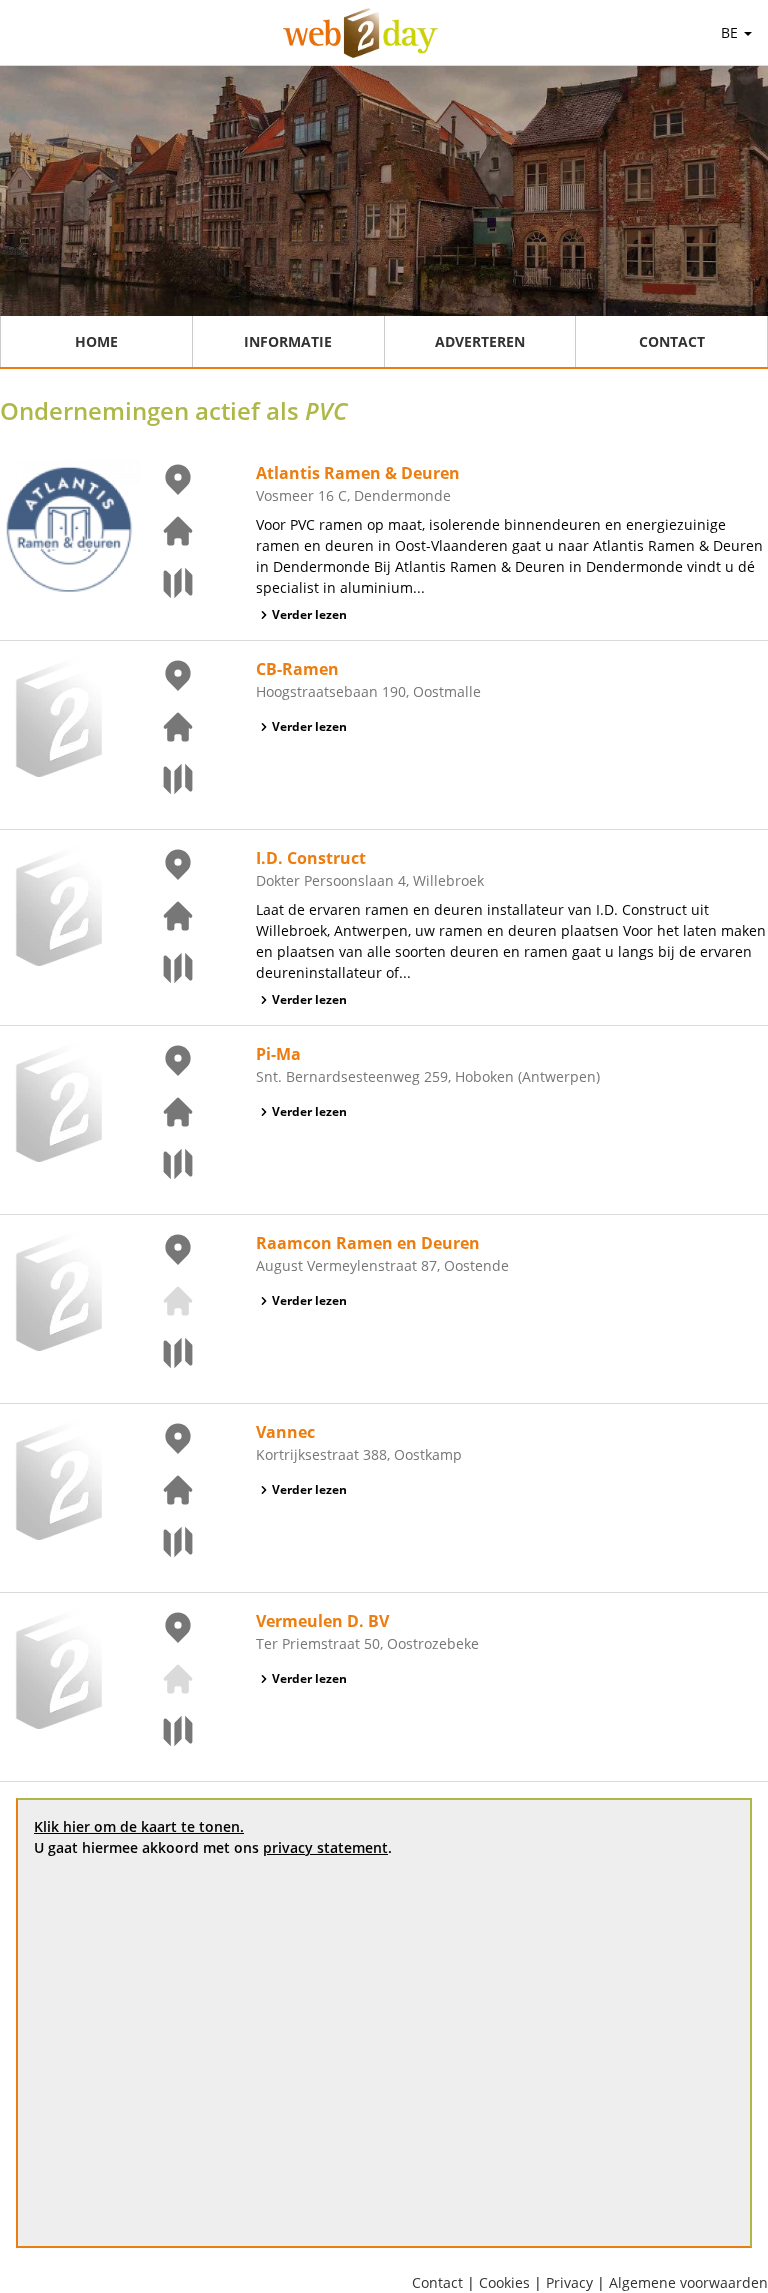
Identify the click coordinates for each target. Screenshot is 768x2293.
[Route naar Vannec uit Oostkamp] (166, 1542)
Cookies (504, 2282)
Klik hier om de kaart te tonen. (139, 1826)
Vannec (285, 1432)
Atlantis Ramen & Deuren (358, 473)
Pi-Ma (278, 1054)
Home (96, 341)
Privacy (569, 2282)
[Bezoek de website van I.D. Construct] (166, 916)
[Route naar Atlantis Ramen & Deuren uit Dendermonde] (166, 583)
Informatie (288, 341)
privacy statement (325, 1847)
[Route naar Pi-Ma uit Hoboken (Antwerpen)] (166, 1164)
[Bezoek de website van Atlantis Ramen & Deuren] (166, 531)
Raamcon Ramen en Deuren (368, 1243)
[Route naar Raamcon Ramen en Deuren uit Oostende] (166, 1353)
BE (731, 32)
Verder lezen (309, 614)
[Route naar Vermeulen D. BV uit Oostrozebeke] (166, 1731)
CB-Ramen (297, 669)
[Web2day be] (360, 33)
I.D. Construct (311, 858)
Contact (672, 341)
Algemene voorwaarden (688, 2282)
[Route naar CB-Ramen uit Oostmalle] (166, 779)
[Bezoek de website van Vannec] (166, 1490)
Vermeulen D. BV (322, 1621)
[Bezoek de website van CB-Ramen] (166, 727)
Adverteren (480, 341)
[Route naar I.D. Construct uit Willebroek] (166, 968)
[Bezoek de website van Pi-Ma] (166, 1112)
